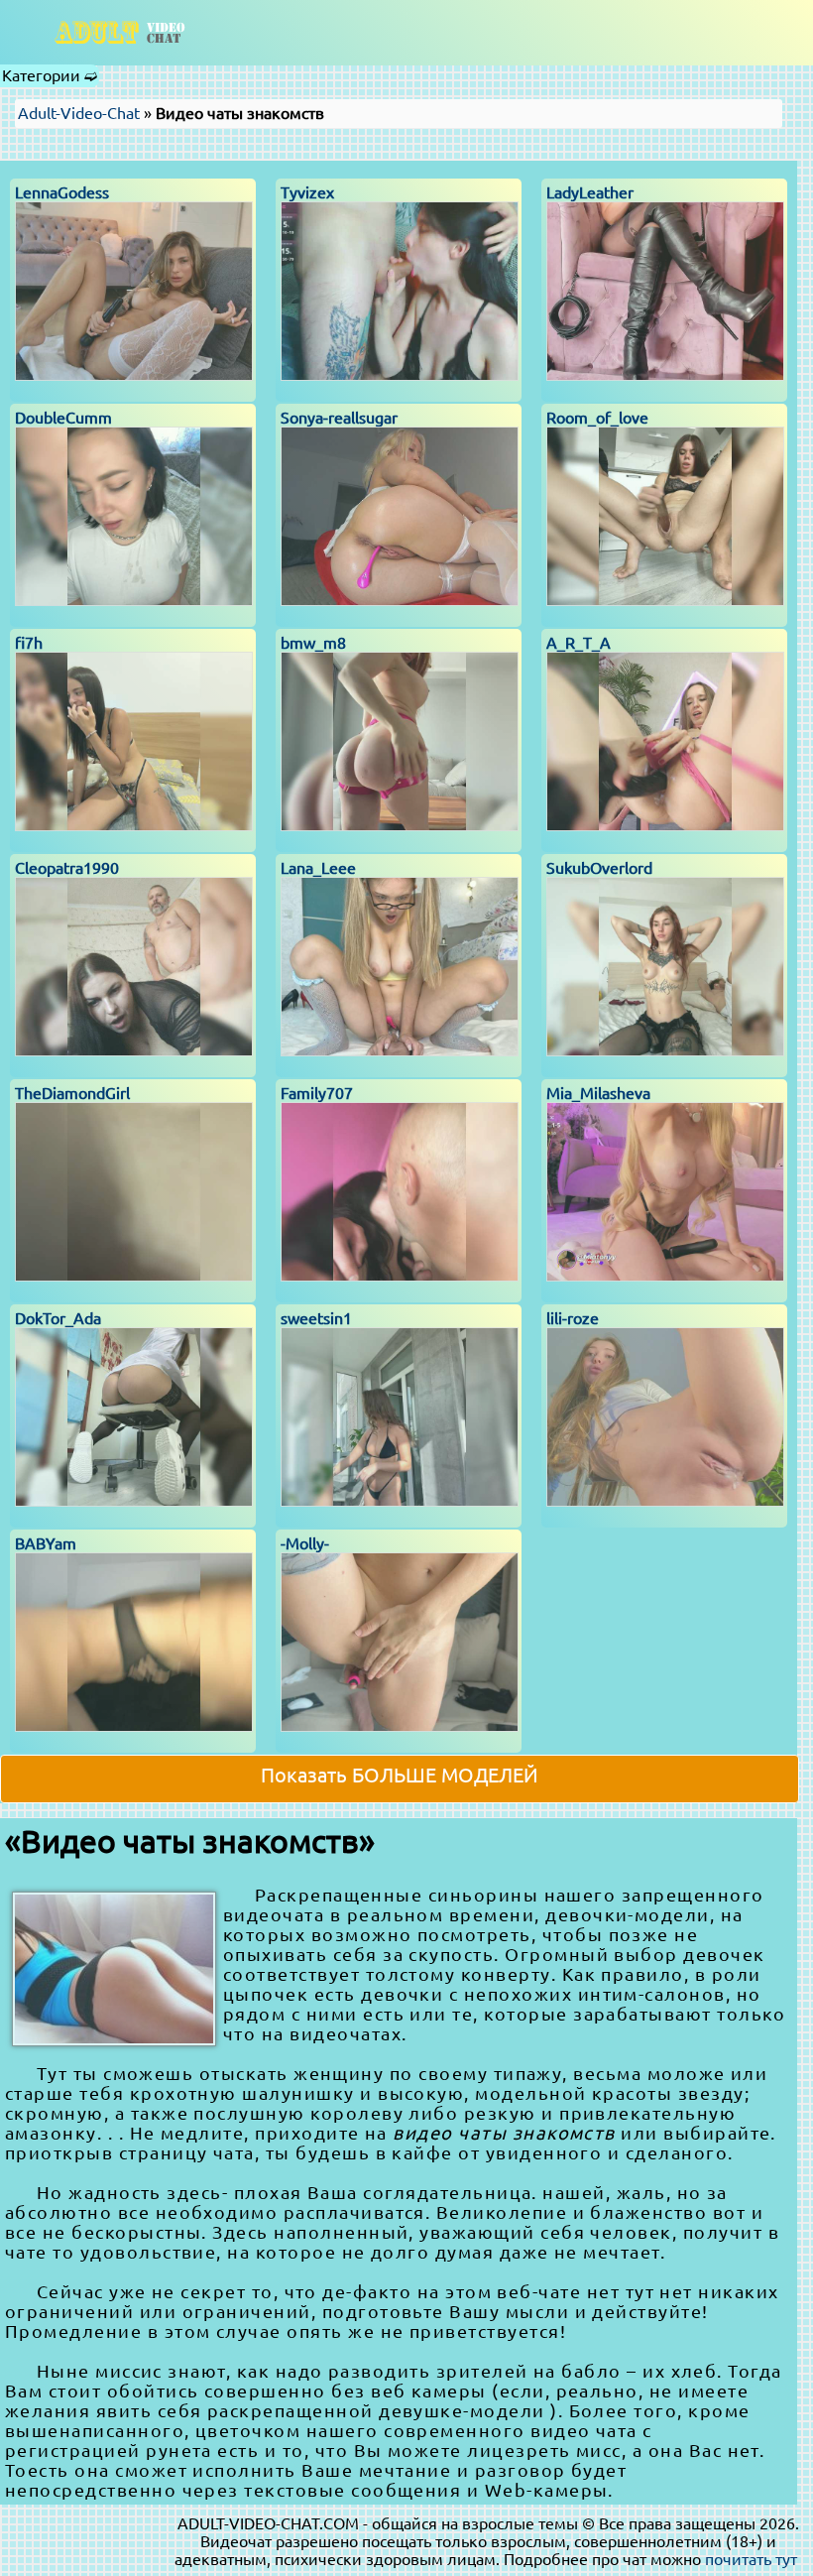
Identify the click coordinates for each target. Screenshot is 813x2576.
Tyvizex (307, 192)
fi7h (29, 643)
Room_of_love (597, 418)
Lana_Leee (318, 868)
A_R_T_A (579, 643)
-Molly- (305, 1543)
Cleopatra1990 (67, 868)
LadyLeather (590, 192)
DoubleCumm (63, 418)
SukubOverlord (599, 868)
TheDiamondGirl (72, 1093)
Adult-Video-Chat (79, 113)
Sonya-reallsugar (339, 418)
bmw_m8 (313, 643)
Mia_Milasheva (598, 1093)
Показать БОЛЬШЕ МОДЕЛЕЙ (400, 1775)
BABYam (46, 1543)
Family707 (317, 1093)
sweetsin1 (316, 1318)
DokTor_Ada (58, 1318)
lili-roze (573, 1318)
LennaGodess (62, 192)
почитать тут (751, 2559)
